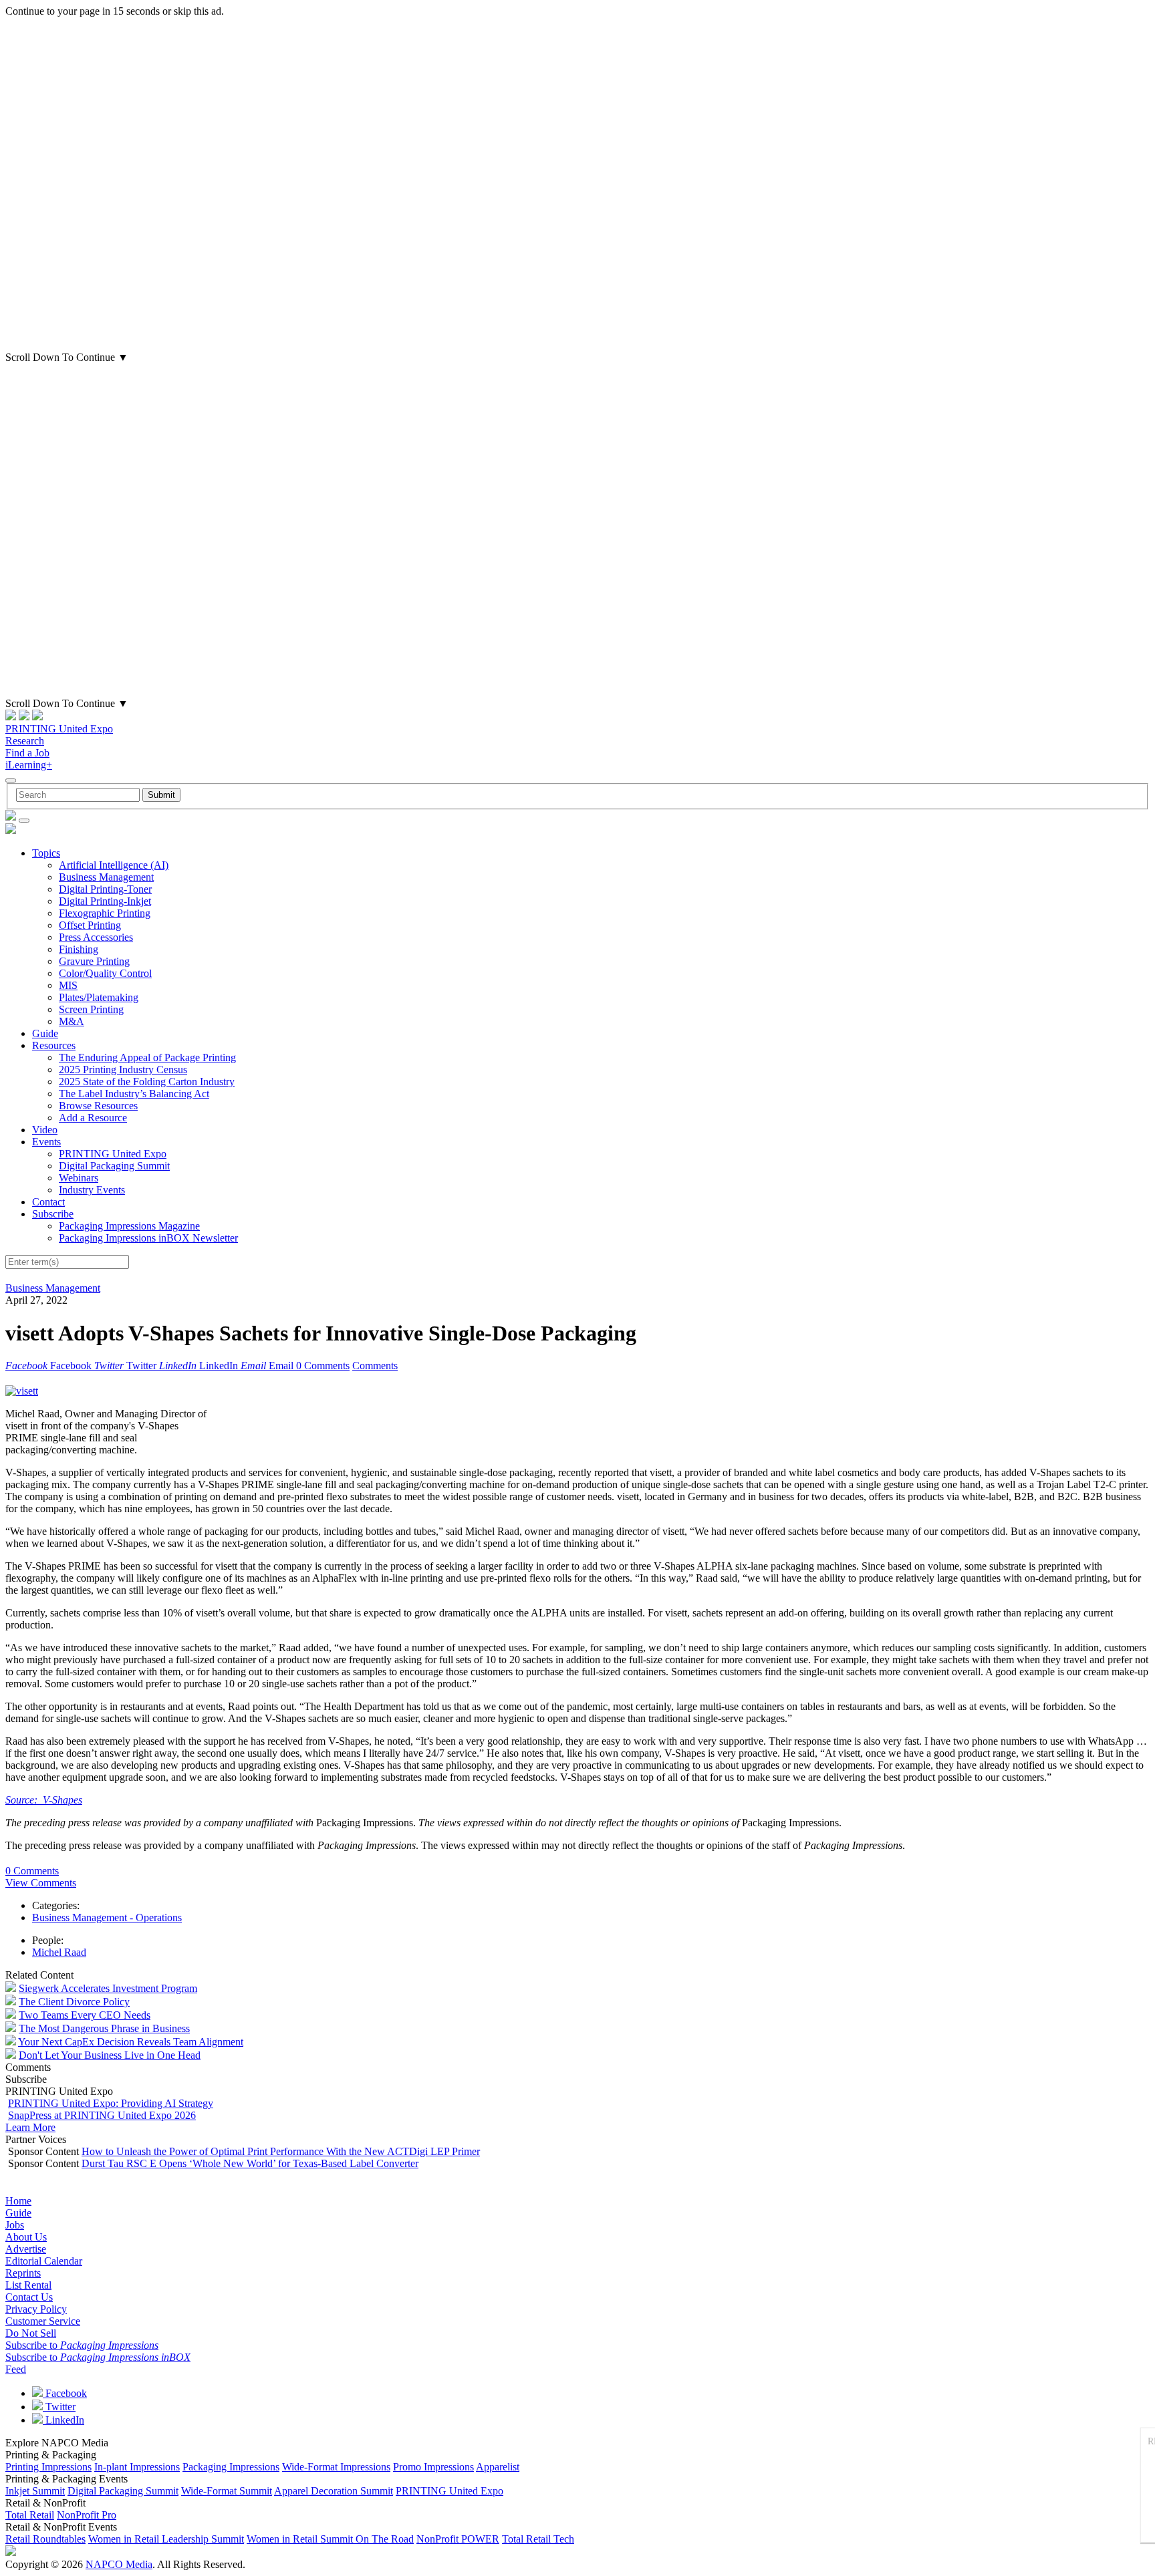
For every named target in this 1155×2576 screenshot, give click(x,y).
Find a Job (27, 753)
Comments (375, 1366)
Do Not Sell (31, 2333)
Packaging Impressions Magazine (129, 1226)
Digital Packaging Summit (114, 1166)
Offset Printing (90, 925)
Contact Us (29, 2297)
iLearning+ (29, 765)
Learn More (30, 2127)
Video (45, 1130)
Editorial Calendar (44, 2261)
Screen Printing (91, 1009)
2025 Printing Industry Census (123, 1069)
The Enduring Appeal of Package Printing (147, 1057)
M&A (72, 1021)
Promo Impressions (433, 2467)
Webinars (79, 1178)
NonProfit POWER (458, 2539)
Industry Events (92, 1190)
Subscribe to (82, 2345)
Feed (16, 2369)
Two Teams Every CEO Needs (85, 2015)
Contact (48, 1202)
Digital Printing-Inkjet (105, 901)
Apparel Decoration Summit (334, 2491)
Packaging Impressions (231, 2467)
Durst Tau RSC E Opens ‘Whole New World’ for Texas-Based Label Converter (250, 2163)
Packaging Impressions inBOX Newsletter (148, 1238)
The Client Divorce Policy (74, 2002)
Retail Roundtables (45, 2539)
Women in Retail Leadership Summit (166, 2539)
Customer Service (43, 2321)
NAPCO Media (119, 2564)
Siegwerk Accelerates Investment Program (108, 1988)
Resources (54, 1045)
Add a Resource (93, 1118)
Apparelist (498, 2467)
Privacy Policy (36, 2309)
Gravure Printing (94, 961)
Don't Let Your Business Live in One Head (110, 2055)
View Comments (41, 1883)
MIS (68, 985)
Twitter (59, 2407)
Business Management (106, 877)
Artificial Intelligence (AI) (114, 865)
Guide (45, 1033)
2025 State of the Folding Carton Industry (147, 1082)
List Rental (28, 2285)
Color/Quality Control (105, 973)
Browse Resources (98, 1106)
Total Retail (30, 2515)
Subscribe (53, 1214)
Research (25, 741)
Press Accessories (96, 937)
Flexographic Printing (105, 913)
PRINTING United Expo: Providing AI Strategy (111, 2103)
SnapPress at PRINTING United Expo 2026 (102, 2115)
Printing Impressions (48, 2467)
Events (46, 1142)
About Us (26, 2237)
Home (18, 2201)
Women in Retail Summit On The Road (330, 2539)
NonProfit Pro (87, 2515)
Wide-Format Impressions (336, 2467)
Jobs (15, 2225)
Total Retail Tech (538, 2539)
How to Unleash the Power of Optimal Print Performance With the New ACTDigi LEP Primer (281, 2151)
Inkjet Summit (35, 2491)
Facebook (65, 2393)
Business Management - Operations (107, 1917)
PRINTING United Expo (59, 729)
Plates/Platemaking (99, 997)
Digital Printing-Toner (105, 889)
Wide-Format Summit (227, 2491)
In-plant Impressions (137, 2467)
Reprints (23, 2273)
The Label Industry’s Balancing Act (134, 1094)
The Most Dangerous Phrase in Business (104, 2028)
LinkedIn (63, 2420)
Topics (46, 853)
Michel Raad (59, 1952)
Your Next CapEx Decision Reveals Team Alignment (131, 2042)
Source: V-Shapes (44, 1800)
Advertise (26, 2249)
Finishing (79, 949)
